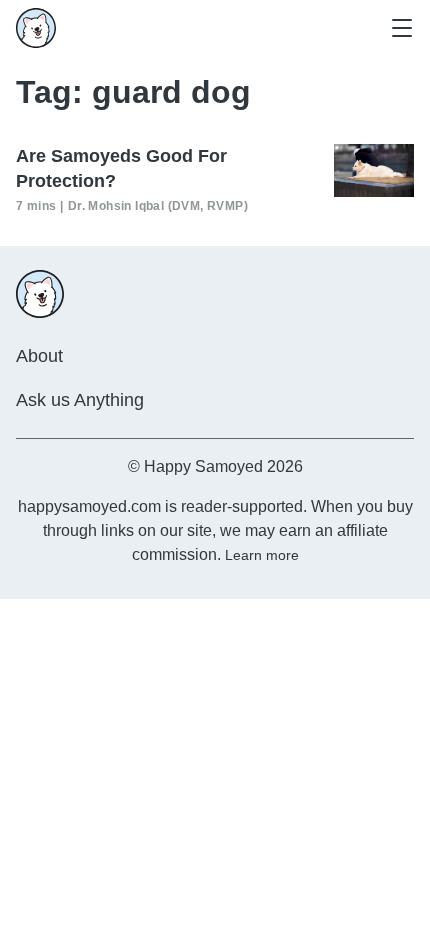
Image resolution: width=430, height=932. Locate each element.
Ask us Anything (80, 400)
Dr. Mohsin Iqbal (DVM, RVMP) (158, 206)
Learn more (262, 555)
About (39, 356)
